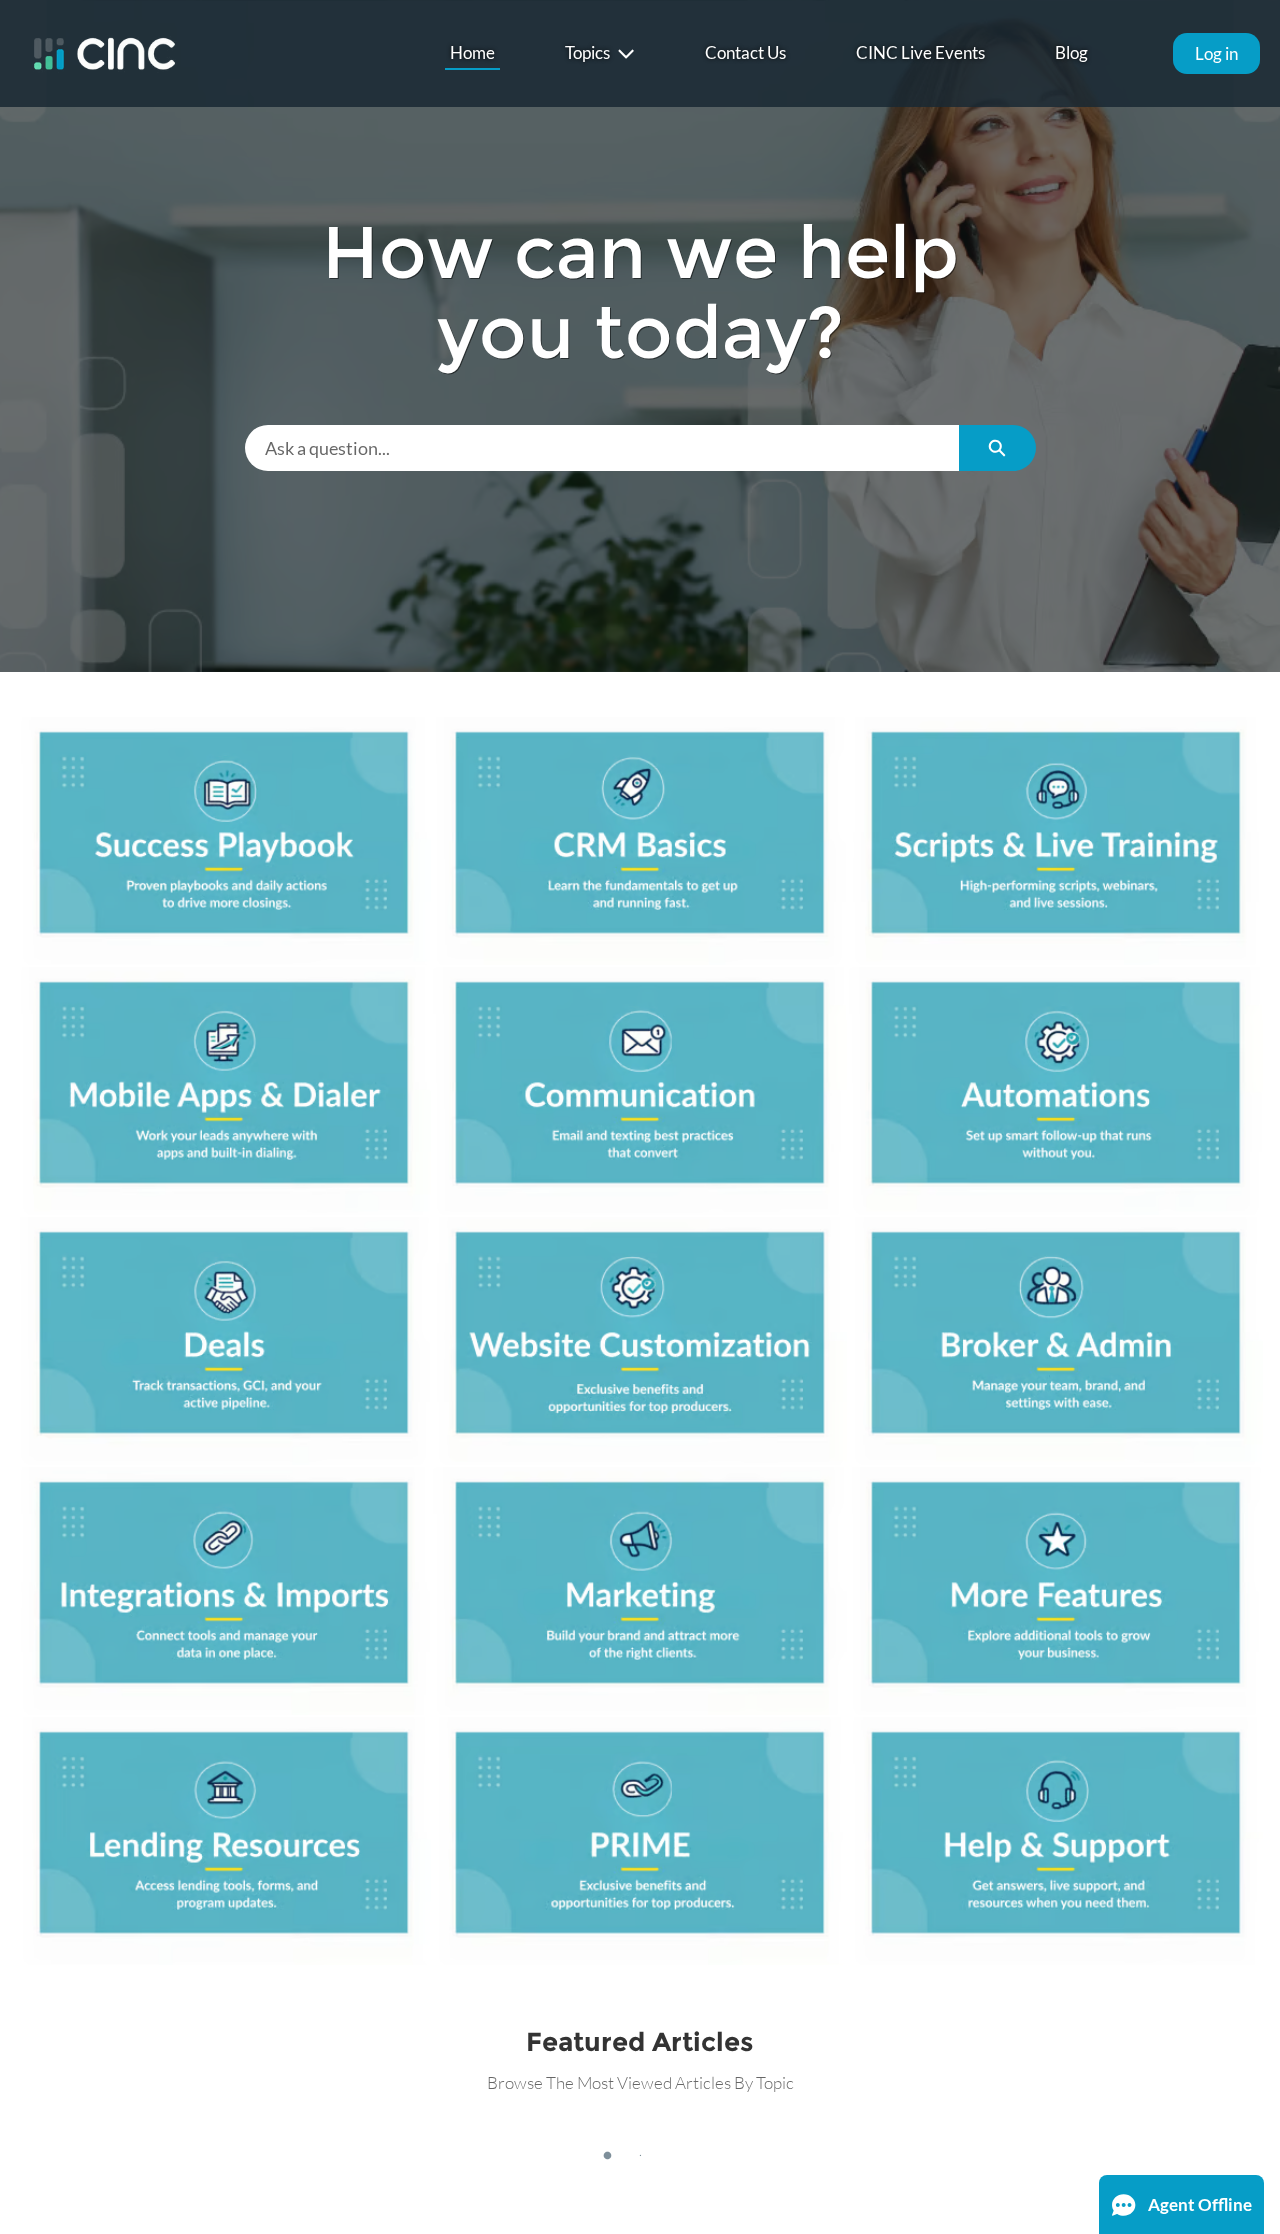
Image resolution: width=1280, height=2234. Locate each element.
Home (472, 52)
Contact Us (745, 52)
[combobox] (602, 448)
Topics (587, 52)
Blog (1071, 52)
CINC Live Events (920, 52)
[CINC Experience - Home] (104, 53)
